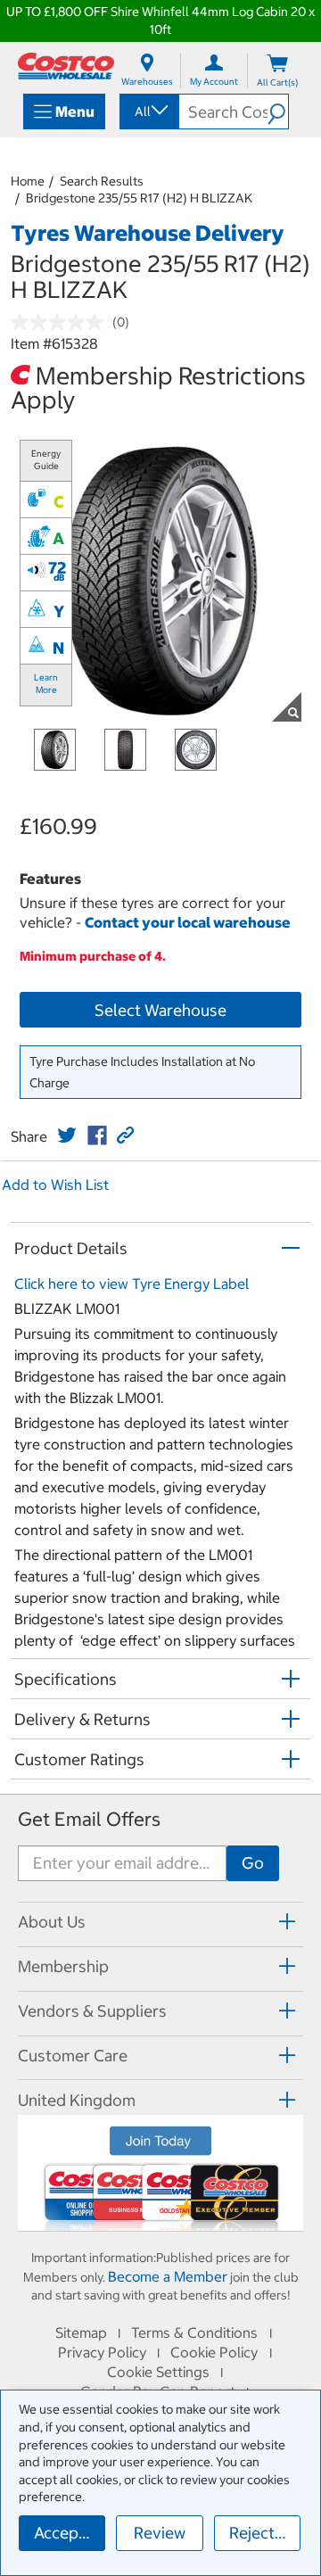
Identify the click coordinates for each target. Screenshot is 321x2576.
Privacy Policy (102, 2352)
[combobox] (148, 111)
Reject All (263, 2533)
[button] (278, 111)
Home (28, 181)
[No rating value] (62, 322)
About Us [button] (52, 1922)
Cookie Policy (214, 2352)
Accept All (70, 2533)
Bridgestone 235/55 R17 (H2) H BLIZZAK (139, 198)
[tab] (160, 1922)
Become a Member (168, 2276)
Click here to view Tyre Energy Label (132, 1284)
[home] (66, 66)
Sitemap (81, 2332)
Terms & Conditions (194, 2332)
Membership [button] (63, 1966)
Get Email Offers (89, 1819)
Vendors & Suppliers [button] (92, 2011)
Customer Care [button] (73, 2056)
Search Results (102, 181)
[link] (67, 1135)
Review (160, 2533)
